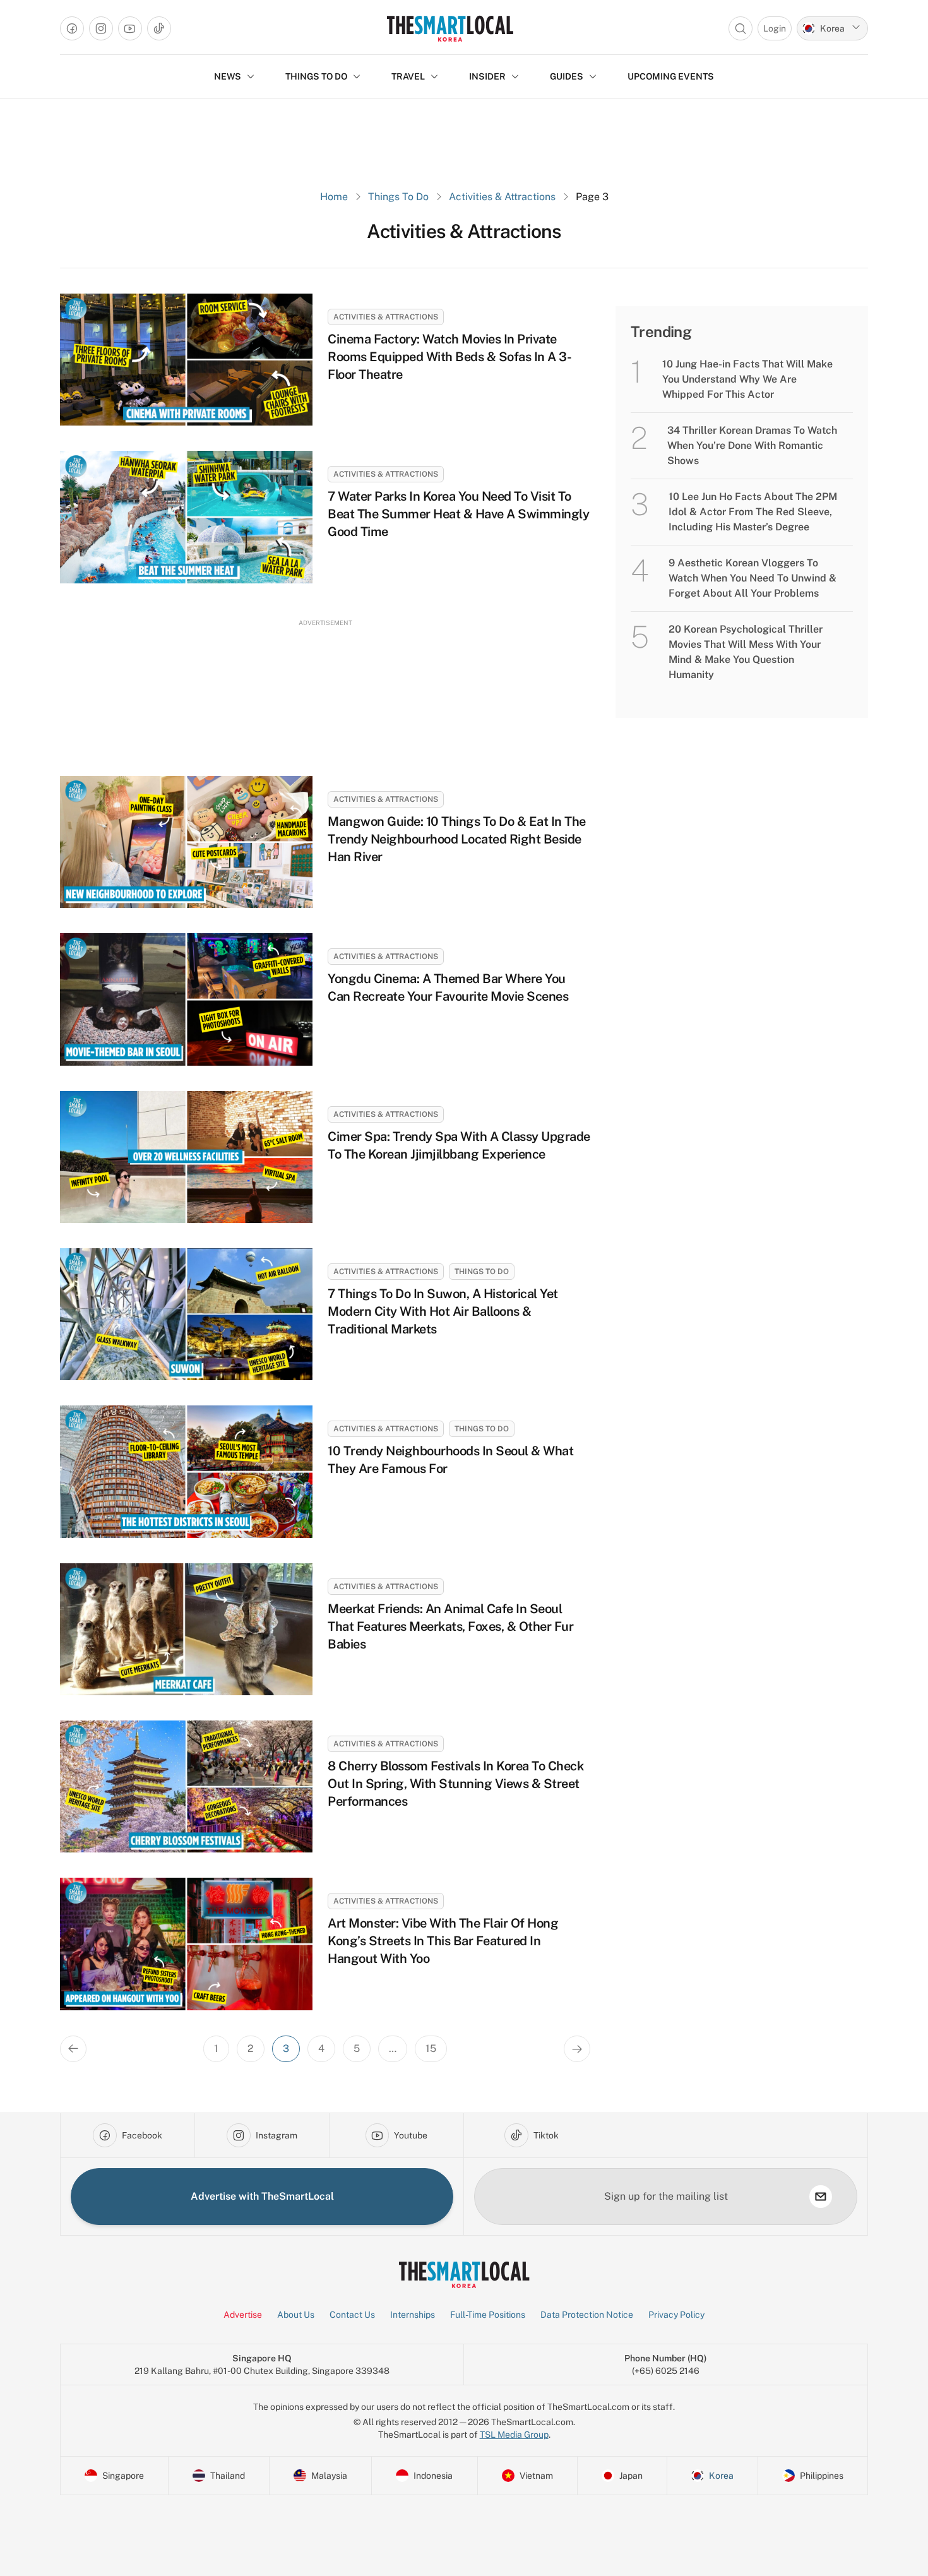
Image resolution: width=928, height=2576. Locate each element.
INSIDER (487, 76)
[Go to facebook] (72, 28)
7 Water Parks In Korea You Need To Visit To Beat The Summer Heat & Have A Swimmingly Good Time (458, 514)
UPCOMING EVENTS (671, 76)
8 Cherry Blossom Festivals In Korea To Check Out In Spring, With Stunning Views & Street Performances (455, 1784)
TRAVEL (408, 76)
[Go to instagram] (101, 28)
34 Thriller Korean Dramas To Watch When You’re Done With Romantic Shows (752, 445)
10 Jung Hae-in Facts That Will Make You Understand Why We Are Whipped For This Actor (747, 379)
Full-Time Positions (488, 2315)
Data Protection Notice (587, 2315)
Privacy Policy (676, 2315)
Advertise (243, 2315)
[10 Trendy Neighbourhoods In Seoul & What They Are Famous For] (186, 1471)
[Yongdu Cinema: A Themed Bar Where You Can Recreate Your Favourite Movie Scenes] (186, 999)
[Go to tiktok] (159, 28)
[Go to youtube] (130, 28)
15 (431, 2048)
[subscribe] (821, 2197)
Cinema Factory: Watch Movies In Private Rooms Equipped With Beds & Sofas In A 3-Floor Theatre (449, 357)
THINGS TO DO (316, 76)
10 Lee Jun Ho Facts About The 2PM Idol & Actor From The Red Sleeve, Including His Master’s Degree (753, 512)
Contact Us (352, 2315)
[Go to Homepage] (450, 28)
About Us (296, 2315)
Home (334, 197)
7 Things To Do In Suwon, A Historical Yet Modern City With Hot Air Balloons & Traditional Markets (443, 1311)
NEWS (228, 76)
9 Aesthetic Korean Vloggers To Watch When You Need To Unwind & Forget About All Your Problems (753, 578)
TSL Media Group (514, 2435)
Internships (413, 2315)
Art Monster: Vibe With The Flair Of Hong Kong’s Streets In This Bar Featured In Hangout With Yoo (443, 1941)
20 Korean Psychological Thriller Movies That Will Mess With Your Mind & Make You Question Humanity (746, 652)
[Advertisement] (325, 686)
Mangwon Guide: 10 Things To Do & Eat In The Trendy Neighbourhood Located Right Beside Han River (457, 839)
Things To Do (398, 197)
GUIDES (567, 76)
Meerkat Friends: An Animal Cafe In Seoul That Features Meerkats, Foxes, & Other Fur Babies (450, 1626)
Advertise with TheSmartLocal (262, 2196)
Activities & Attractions (502, 197)
